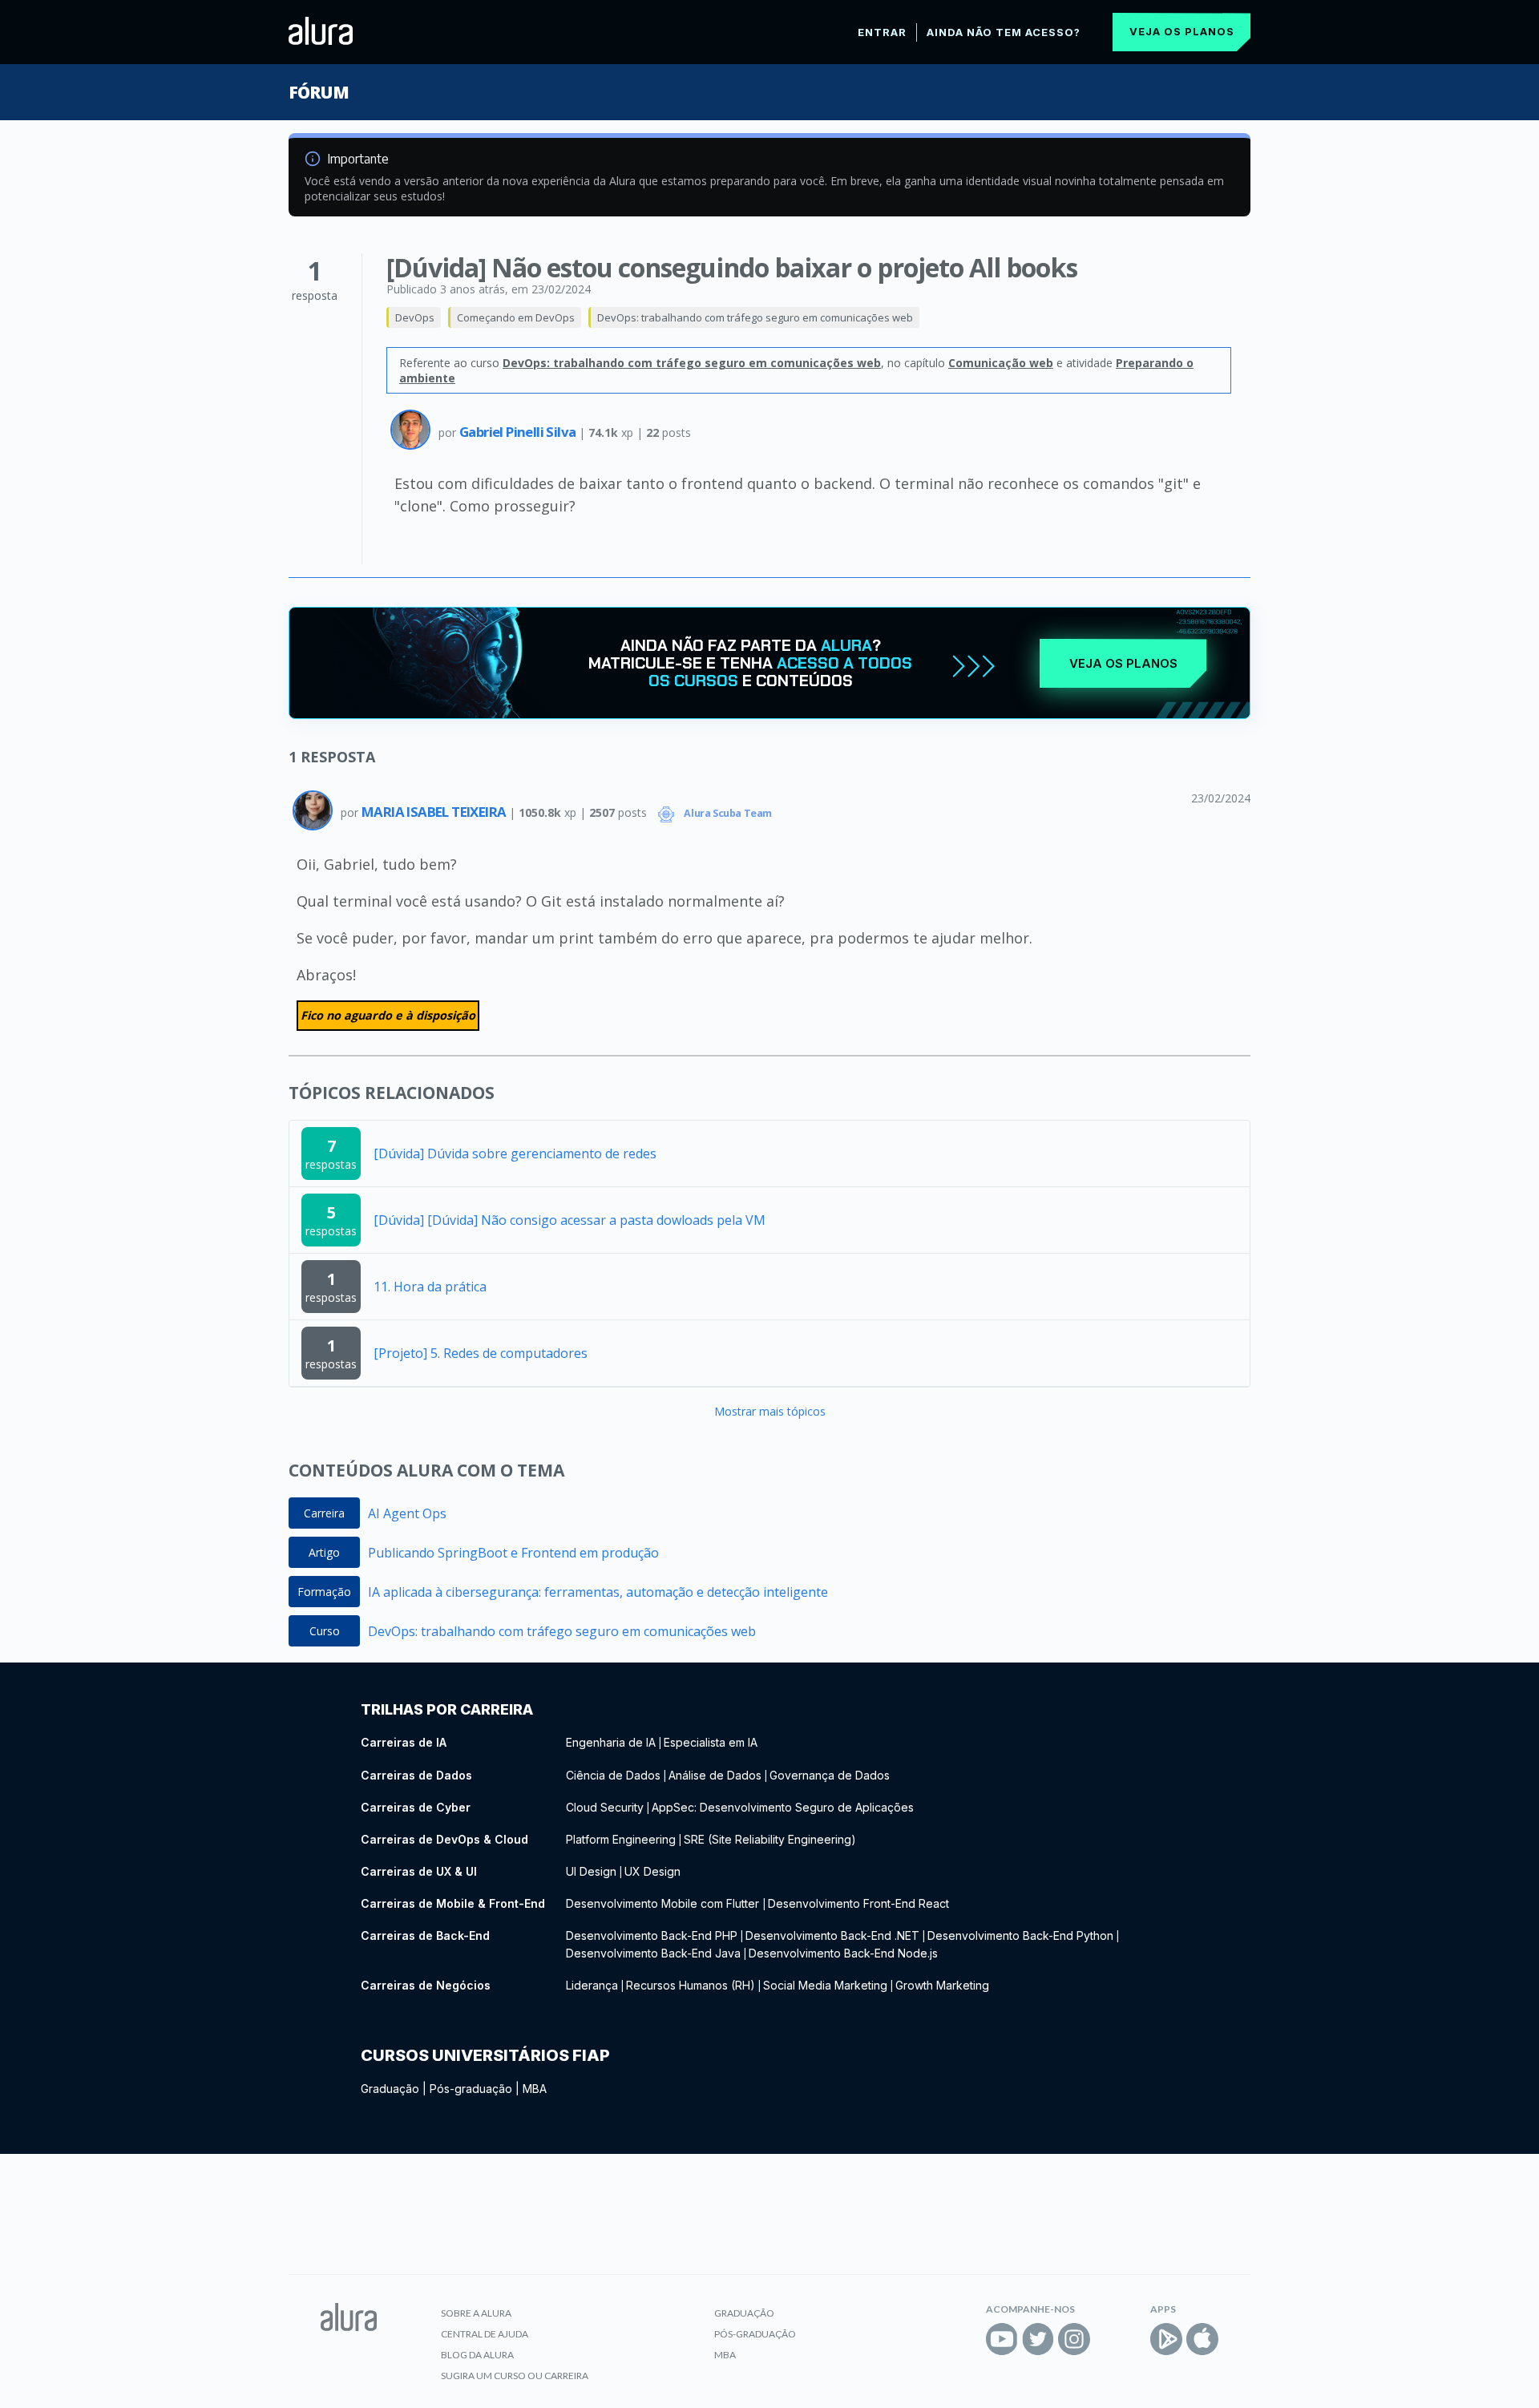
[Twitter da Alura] (1038, 2339)
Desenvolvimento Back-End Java (653, 1953)
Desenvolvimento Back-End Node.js (843, 1953)
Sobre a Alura (476, 2313)
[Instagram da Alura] (1074, 2339)
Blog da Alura (477, 2355)
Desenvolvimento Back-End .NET (832, 1935)
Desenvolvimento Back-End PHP (652, 1935)
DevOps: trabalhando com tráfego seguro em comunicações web (755, 317)
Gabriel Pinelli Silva (519, 432)
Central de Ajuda (485, 2334)
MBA (535, 2089)
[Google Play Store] (1166, 2339)
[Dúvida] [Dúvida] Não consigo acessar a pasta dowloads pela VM (570, 1220)
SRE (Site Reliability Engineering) (770, 1839)
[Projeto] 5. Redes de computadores (481, 1353)
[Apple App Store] (1202, 2339)
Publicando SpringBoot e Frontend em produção (513, 1553)
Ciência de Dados (613, 1775)
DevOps (415, 317)
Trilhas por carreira (447, 1709)
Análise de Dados (715, 1775)
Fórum (319, 92)
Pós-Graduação (755, 2334)
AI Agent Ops (407, 1513)
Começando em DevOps (516, 317)
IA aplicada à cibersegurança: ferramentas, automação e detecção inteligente (598, 1592)
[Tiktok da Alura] (1110, 2339)
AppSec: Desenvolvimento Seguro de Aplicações (783, 1807)
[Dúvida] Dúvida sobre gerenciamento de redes (515, 1153)
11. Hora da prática (430, 1287)
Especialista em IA (711, 1742)
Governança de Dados (830, 1775)
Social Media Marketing (825, 1985)
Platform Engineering (621, 1839)
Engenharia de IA (611, 1742)
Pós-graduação (471, 2089)
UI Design (591, 1871)
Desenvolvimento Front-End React (858, 1903)
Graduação (390, 2089)
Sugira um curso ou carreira (515, 2376)
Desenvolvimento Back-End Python (1020, 1935)
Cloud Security (605, 1807)
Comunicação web (1001, 363)
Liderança (592, 1985)
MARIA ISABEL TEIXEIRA (435, 812)
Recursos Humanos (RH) (691, 1985)
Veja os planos (1182, 31)
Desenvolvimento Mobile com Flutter (664, 1903)
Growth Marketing (942, 1985)
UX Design (652, 1871)
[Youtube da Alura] (1002, 2339)
